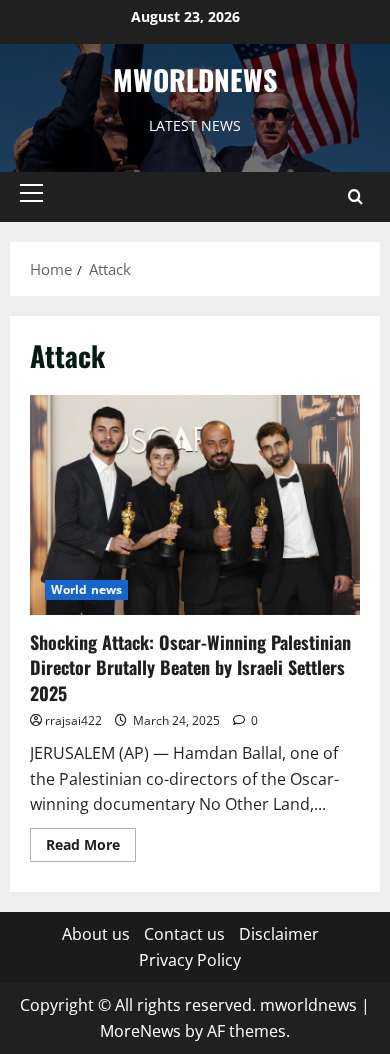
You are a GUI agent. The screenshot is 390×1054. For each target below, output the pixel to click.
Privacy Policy (190, 960)
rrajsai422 (73, 720)
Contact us (184, 934)
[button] (31, 193)
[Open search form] (355, 197)
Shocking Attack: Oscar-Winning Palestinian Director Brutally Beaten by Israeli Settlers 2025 (190, 667)
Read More (91, 848)
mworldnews (195, 79)
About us (96, 934)
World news (86, 589)
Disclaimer (279, 934)
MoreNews (140, 1031)
